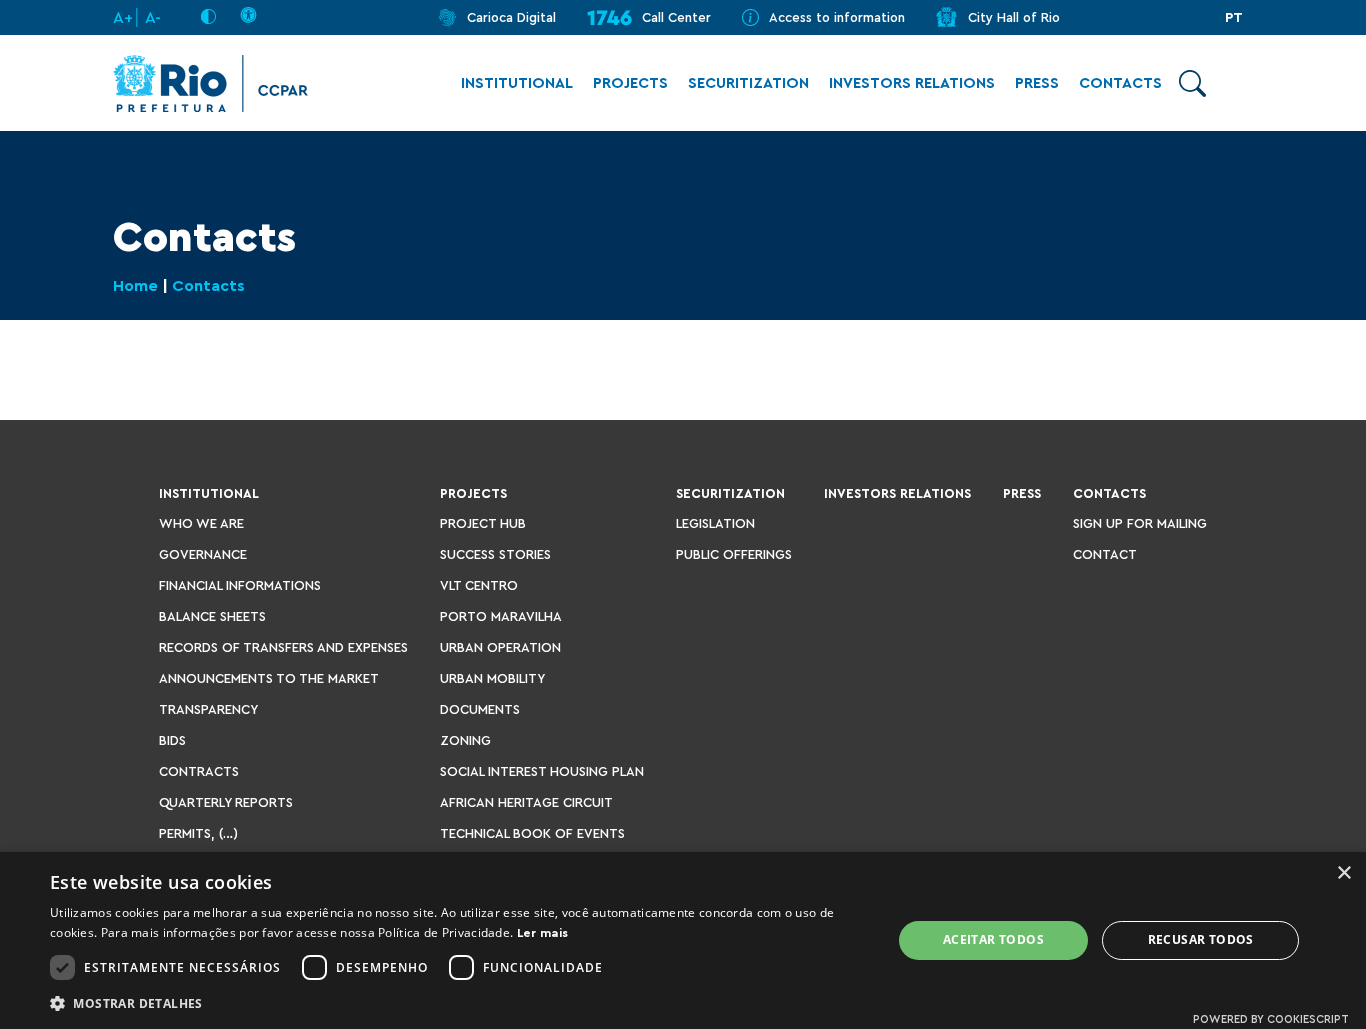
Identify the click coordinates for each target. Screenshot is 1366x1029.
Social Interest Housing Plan (542, 771)
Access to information (837, 17)
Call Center (676, 17)
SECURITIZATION (748, 83)
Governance (203, 554)
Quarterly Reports (226, 802)
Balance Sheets (212, 616)
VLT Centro (479, 585)
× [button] (1343, 873)
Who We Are (201, 523)
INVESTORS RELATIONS (912, 83)
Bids (172, 740)
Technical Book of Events (532, 833)
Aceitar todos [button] (993, 939)
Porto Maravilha (501, 616)
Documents (480, 709)
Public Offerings (734, 554)
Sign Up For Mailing (1140, 523)
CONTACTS (1120, 83)
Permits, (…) (198, 833)
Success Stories (495, 554)
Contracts (199, 771)
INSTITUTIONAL (517, 83)
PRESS (1037, 83)
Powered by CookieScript (1271, 1019)
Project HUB (483, 523)
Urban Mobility (492, 678)
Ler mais (542, 933)
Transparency (208, 709)
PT (1234, 18)
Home (135, 286)
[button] (458, 1002)
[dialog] (683, 940)
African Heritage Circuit (526, 802)
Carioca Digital (511, 17)
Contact (1105, 554)
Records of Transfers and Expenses (283, 647)
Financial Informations (240, 585)
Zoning (465, 740)
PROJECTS (630, 83)
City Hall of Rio (1014, 17)
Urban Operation (500, 647)
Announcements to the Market (269, 678)
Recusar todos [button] (1201, 939)
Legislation (715, 523)
